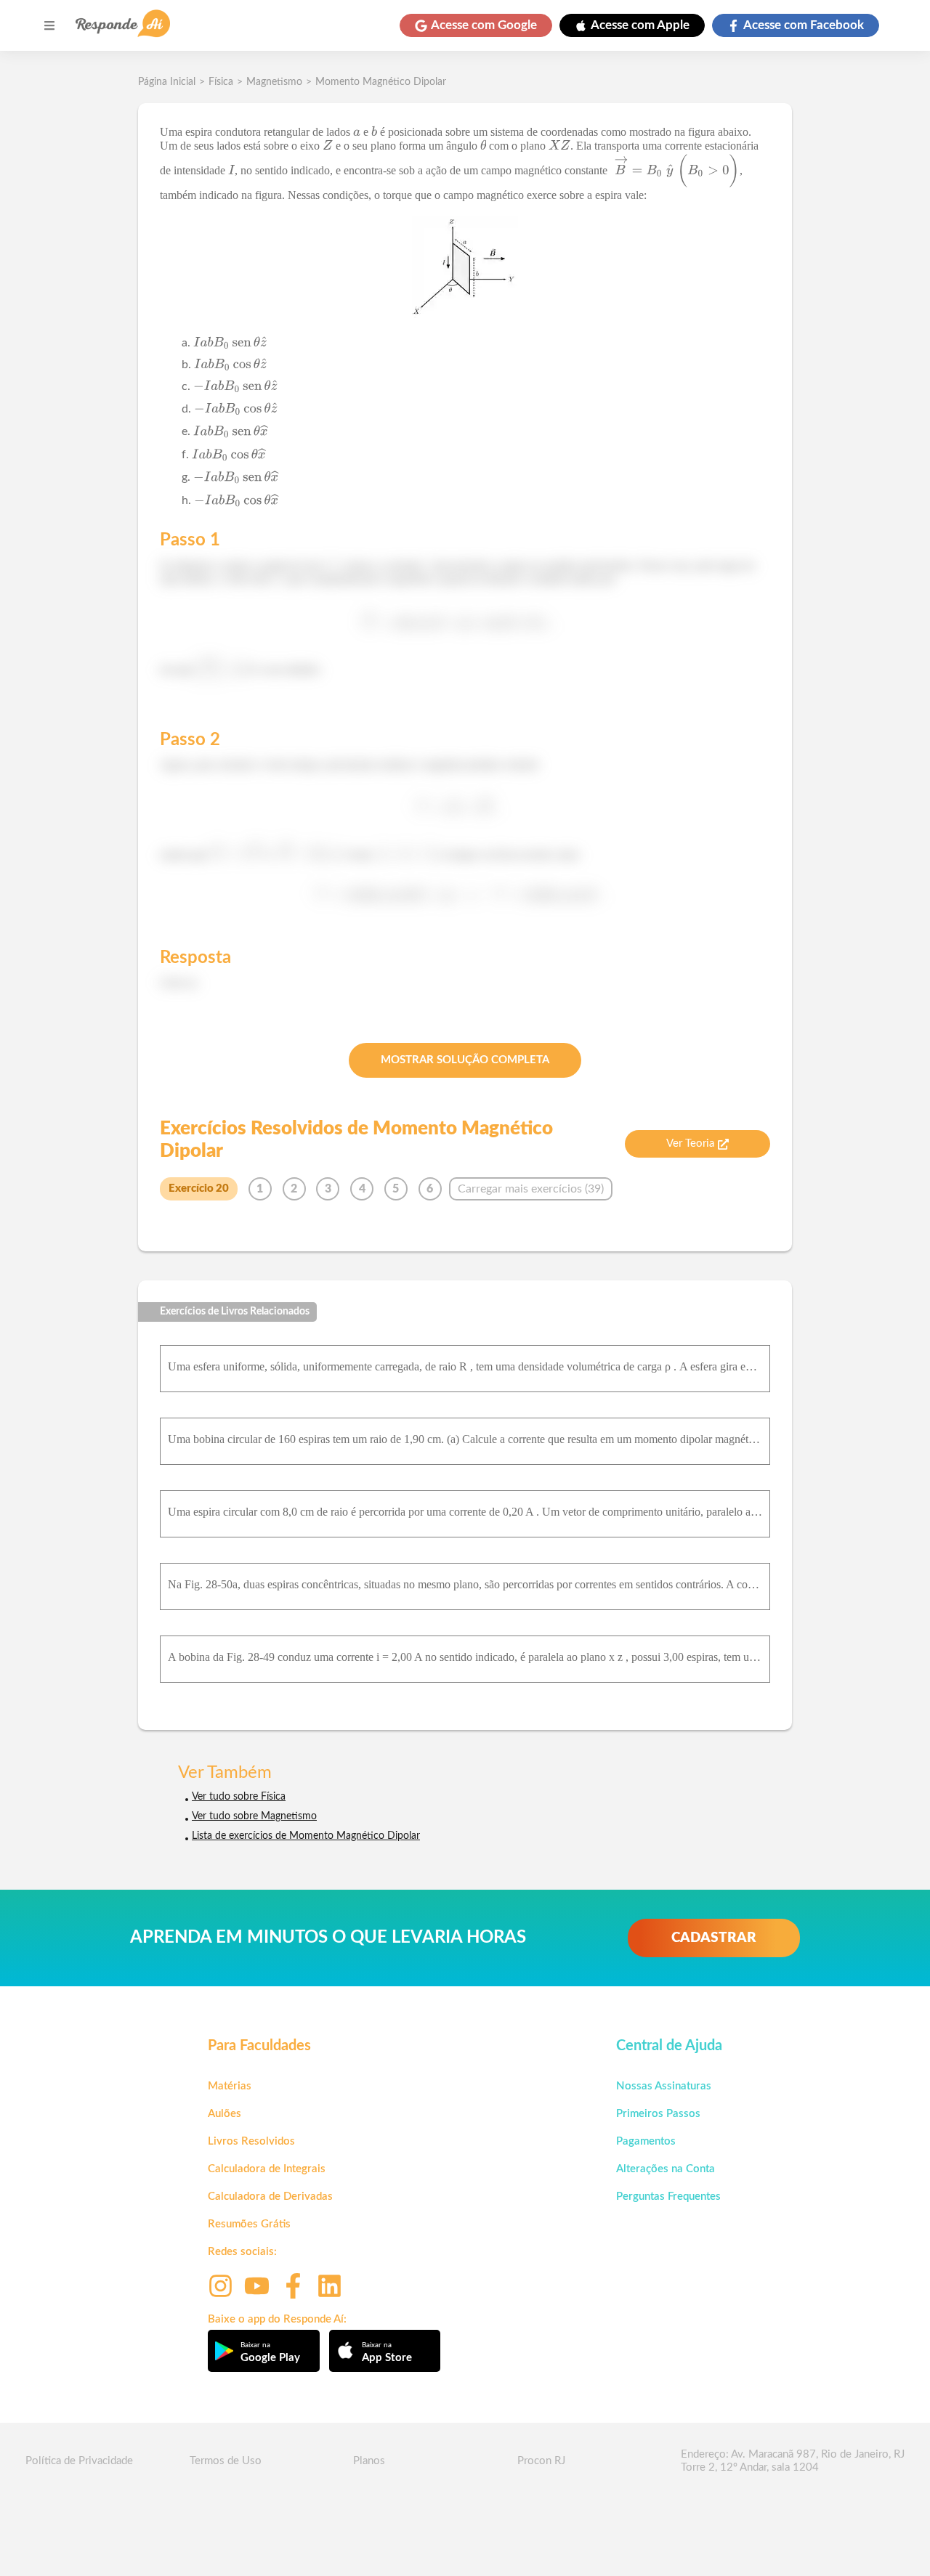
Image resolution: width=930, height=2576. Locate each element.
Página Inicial (167, 82)
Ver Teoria (690, 1143)
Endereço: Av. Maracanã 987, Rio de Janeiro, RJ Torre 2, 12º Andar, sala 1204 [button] (793, 2461)
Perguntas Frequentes (668, 2197)
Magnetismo (274, 82)
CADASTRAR (714, 1938)
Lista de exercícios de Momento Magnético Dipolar (306, 1836)
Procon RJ (541, 2461)
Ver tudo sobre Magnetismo (254, 1816)
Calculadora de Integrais (267, 2169)
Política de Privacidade (79, 2461)
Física (221, 82)
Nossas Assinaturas (664, 2086)
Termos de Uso (226, 2461)
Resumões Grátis (249, 2224)
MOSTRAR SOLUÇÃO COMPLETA (465, 1060)
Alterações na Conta (666, 2169)
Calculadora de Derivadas (270, 2197)
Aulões (225, 2114)
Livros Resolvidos (251, 2141)
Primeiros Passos (658, 2114)
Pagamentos (646, 2141)
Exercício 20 (199, 1189)
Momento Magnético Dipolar (381, 82)
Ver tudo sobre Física (239, 1797)
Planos (369, 2461)
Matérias (230, 2086)
